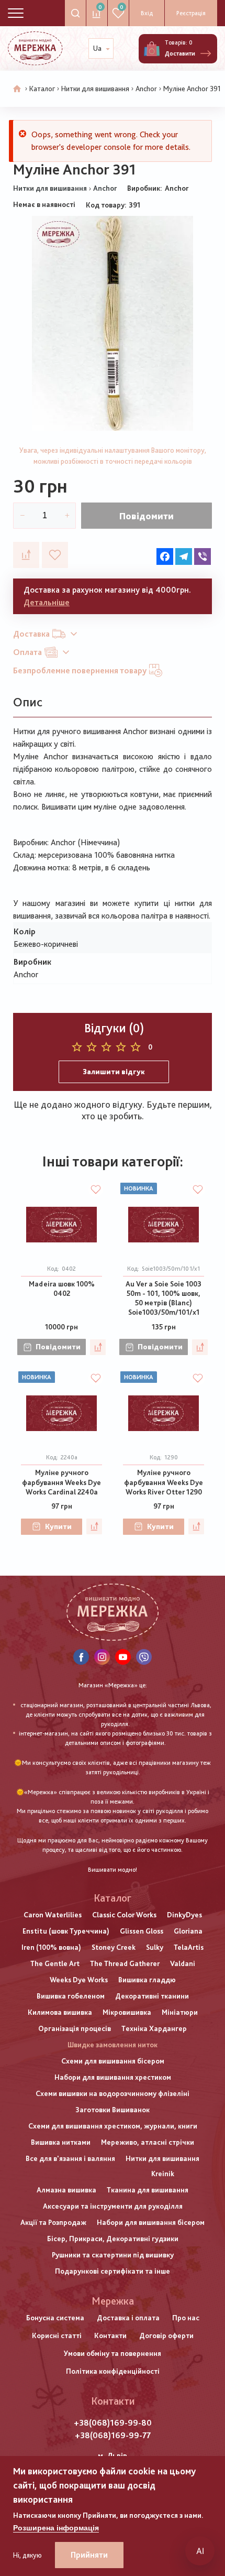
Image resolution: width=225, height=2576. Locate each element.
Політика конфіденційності (113, 2371)
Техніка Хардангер (154, 2028)
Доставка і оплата (128, 2318)
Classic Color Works (124, 1915)
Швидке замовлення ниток (113, 2045)
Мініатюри (180, 2012)
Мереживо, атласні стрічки (148, 2142)
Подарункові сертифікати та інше (113, 2271)
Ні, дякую (27, 2555)
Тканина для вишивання (148, 2190)
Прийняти (89, 2555)
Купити (58, 1526)
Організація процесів (75, 2028)
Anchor (146, 89)
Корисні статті (57, 2335)
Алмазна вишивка (66, 2190)
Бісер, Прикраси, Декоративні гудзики (113, 2239)
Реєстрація (191, 13)
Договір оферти (166, 2335)
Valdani (183, 1963)
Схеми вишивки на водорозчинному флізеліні (113, 2093)
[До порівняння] (26, 555)
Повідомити (147, 516)
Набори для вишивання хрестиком (113, 2077)
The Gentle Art (55, 1963)
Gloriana (188, 1931)
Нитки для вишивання (95, 89)
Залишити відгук (114, 1072)
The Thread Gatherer (125, 1963)
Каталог (42, 89)
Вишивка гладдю (147, 1980)
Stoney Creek (114, 1947)
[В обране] (55, 555)
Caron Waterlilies (53, 1915)
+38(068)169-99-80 (113, 2423)
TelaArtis (189, 1947)
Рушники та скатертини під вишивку (113, 2255)
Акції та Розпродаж (53, 2222)
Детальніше (47, 602)
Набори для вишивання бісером (151, 2222)
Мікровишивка (127, 2012)
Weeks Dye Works (79, 1980)
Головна (17, 89)
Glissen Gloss (142, 1931)
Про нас (186, 2318)
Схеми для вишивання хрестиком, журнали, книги (113, 2126)
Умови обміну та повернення (113, 2353)
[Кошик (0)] (152, 49)
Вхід (147, 13)
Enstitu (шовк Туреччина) (66, 1931)
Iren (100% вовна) (51, 1947)
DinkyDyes (184, 1915)
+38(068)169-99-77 (113, 2435)
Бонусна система (55, 2318)
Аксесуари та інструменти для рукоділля (113, 2206)
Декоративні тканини (152, 1996)
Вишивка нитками (61, 2142)
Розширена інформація (56, 2528)
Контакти (110, 2335)
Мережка (113, 2301)
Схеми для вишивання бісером (113, 2061)
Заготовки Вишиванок (113, 2110)
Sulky (155, 1947)
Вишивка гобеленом (71, 1996)
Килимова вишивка (60, 2012)
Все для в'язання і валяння (70, 2158)
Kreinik (163, 2174)
